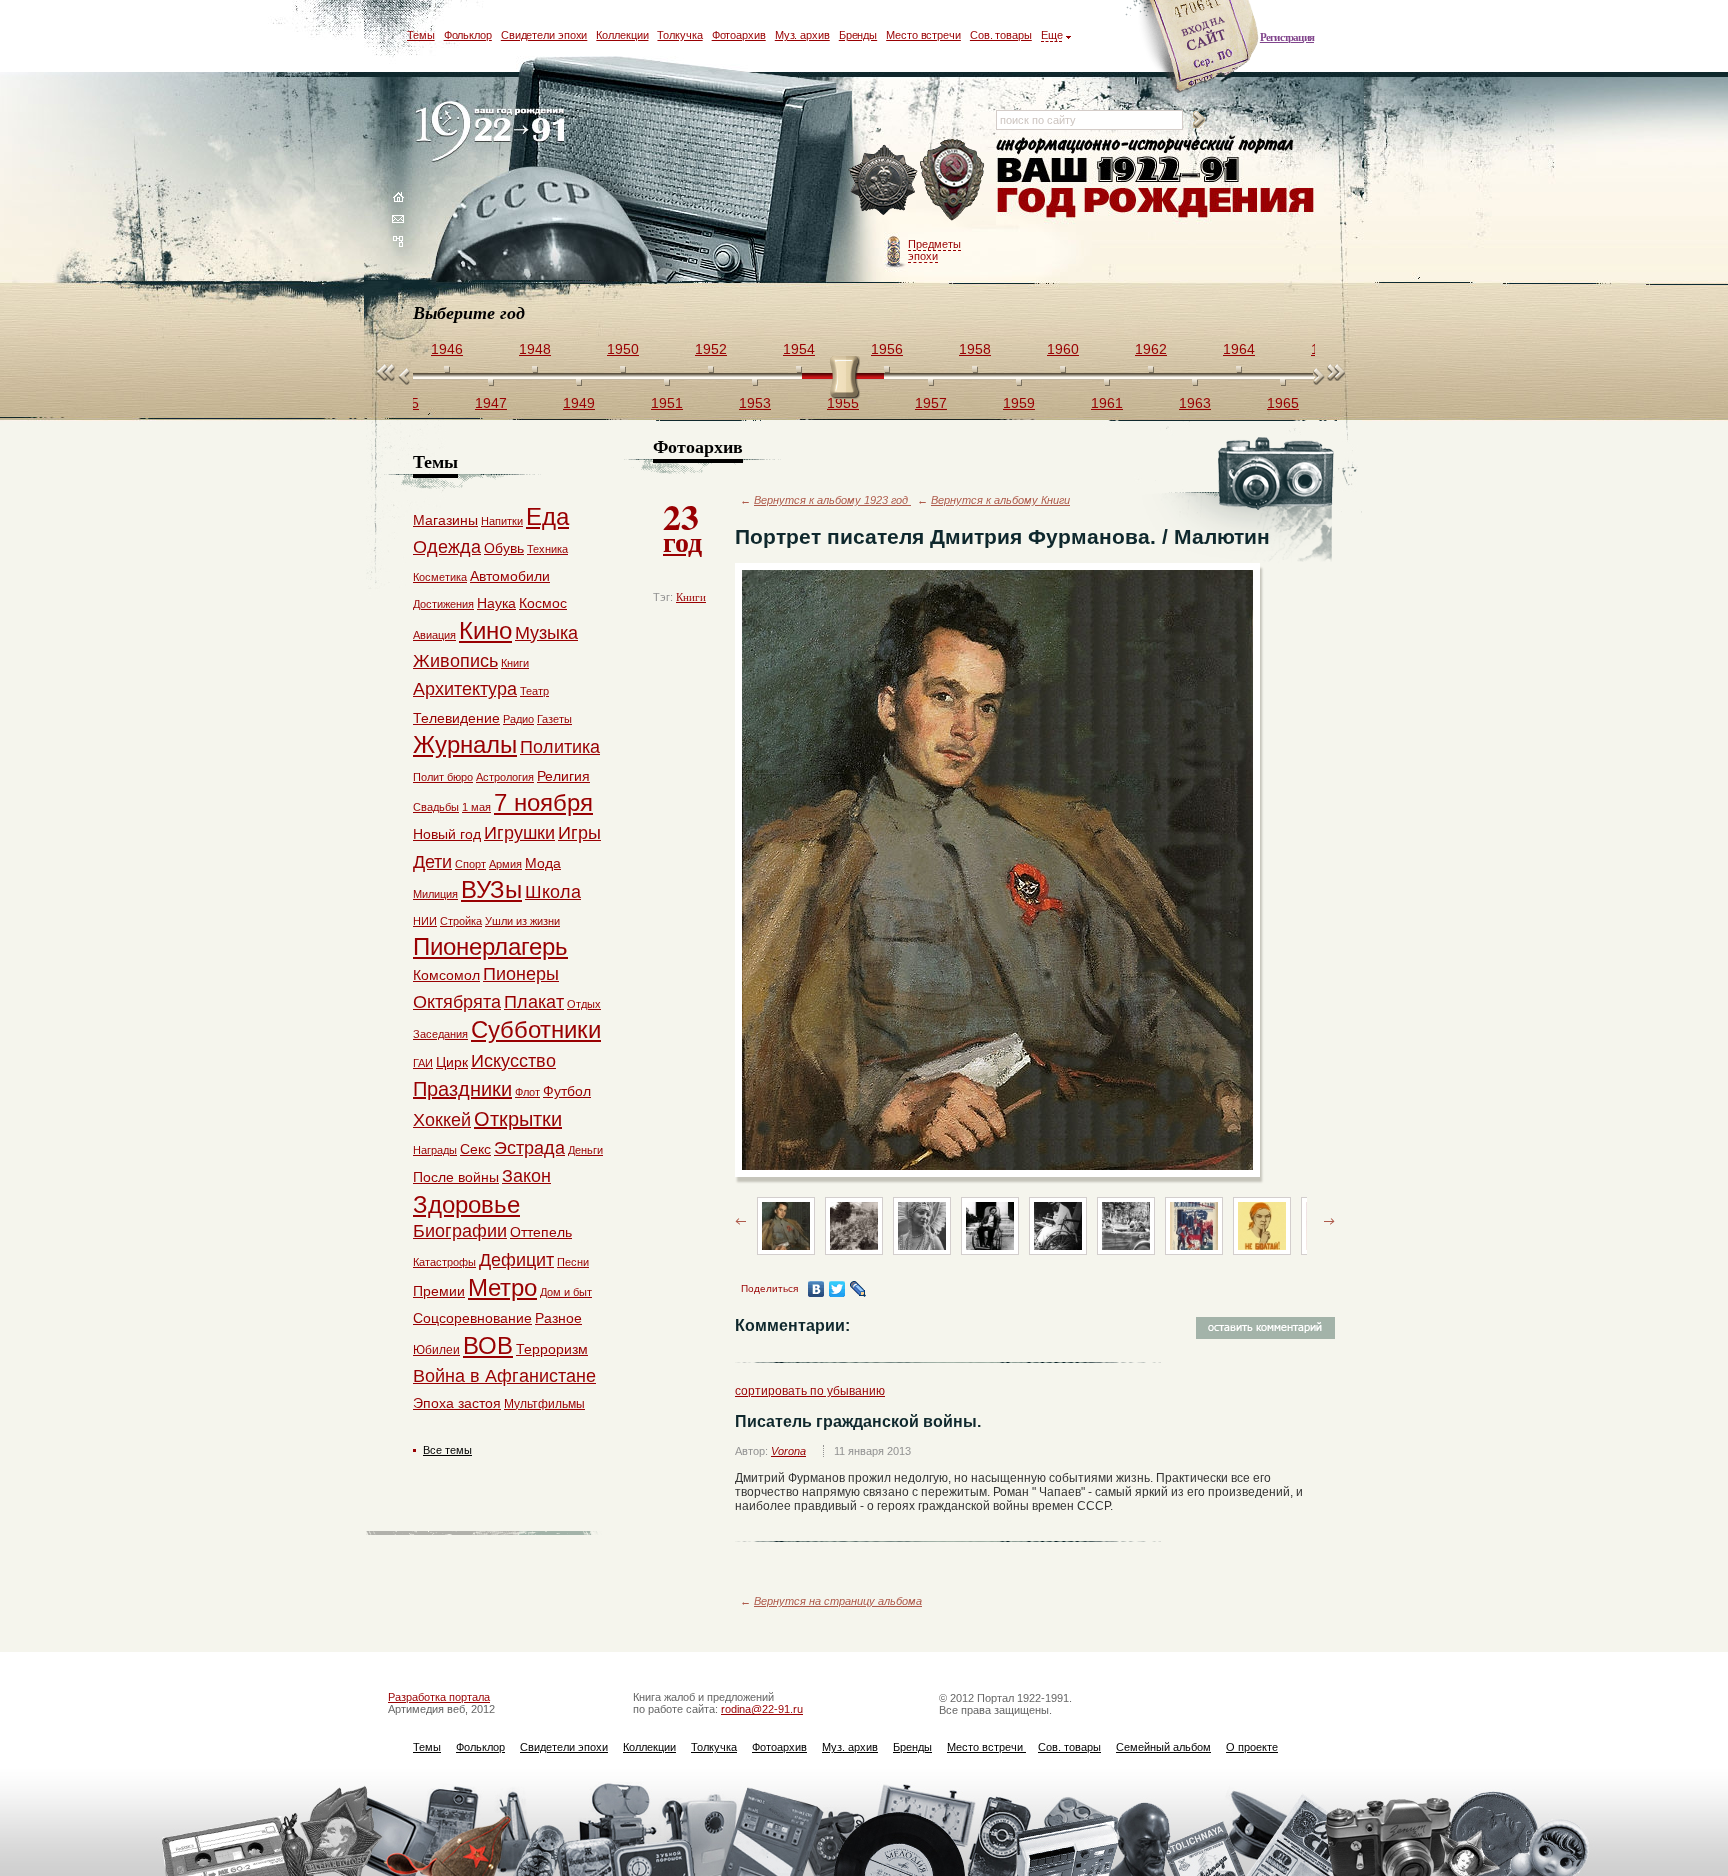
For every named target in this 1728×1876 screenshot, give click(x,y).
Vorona (788, 1451)
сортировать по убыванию (810, 1391)
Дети (432, 862)
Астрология (505, 777)
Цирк (452, 1062)
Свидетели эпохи (544, 35)
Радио (518, 719)
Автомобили (510, 576)
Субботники (536, 1029)
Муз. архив (802, 35)
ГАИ (423, 1063)
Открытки (518, 1119)
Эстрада (529, 1148)
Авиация (434, 635)
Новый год (447, 834)
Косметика (440, 577)
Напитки (502, 521)
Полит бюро (443, 777)
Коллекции (622, 35)
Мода (543, 863)
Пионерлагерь (490, 946)
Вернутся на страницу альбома (838, 1601)
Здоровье (466, 1204)
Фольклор (468, 35)
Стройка (461, 921)
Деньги (585, 1150)
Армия (505, 864)
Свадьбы (436, 807)
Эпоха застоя (457, 1403)
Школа (553, 892)
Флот (527, 1092)
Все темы (447, 1450)
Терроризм (552, 1349)
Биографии (460, 1231)
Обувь (504, 548)
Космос (543, 603)
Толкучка (679, 35)
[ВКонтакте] (816, 1289)
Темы (421, 35)
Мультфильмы (544, 1404)
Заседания (440, 1034)
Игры (579, 833)
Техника (547, 549)
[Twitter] (837, 1289)
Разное (558, 1318)
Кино (485, 630)
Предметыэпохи (934, 250)
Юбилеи (436, 1350)
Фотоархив (739, 35)
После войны (456, 1177)
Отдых (584, 1004)
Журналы (465, 744)
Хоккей (442, 1120)
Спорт (470, 864)
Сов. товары (1001, 35)
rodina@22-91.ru (762, 1709)
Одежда (447, 547)
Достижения (443, 604)
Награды (435, 1150)
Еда (547, 516)
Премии (439, 1291)
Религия (563, 776)
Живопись (455, 661)
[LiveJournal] (858, 1289)
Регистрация (1287, 37)
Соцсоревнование (472, 1318)
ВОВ (488, 1345)
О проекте (1252, 1747)
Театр (534, 691)
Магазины (445, 520)
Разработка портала (439, 1697)
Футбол (567, 1091)
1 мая (476, 807)
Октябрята (457, 1002)
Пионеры (521, 974)
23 (682, 526)
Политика (560, 747)
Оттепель (541, 1232)
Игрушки (519, 833)
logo (494, 132)
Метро (502, 1287)
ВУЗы (491, 889)
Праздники (462, 1089)
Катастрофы (444, 1262)
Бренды (858, 35)
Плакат (534, 1002)
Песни (573, 1262)
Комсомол (446, 975)
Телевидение (456, 718)
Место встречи (923, 35)
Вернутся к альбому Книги (1000, 500)
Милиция (435, 894)
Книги (691, 597)
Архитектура (465, 689)
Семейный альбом (1163, 1747)
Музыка (546, 633)
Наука (496, 603)
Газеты (554, 719)
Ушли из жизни (522, 921)
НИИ (425, 921)
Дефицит (516, 1260)
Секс (475, 1149)
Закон (526, 1176)
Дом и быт (566, 1292)
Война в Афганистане (504, 1376)
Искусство (513, 1061)
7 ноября (543, 802)
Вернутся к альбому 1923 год (832, 500)
